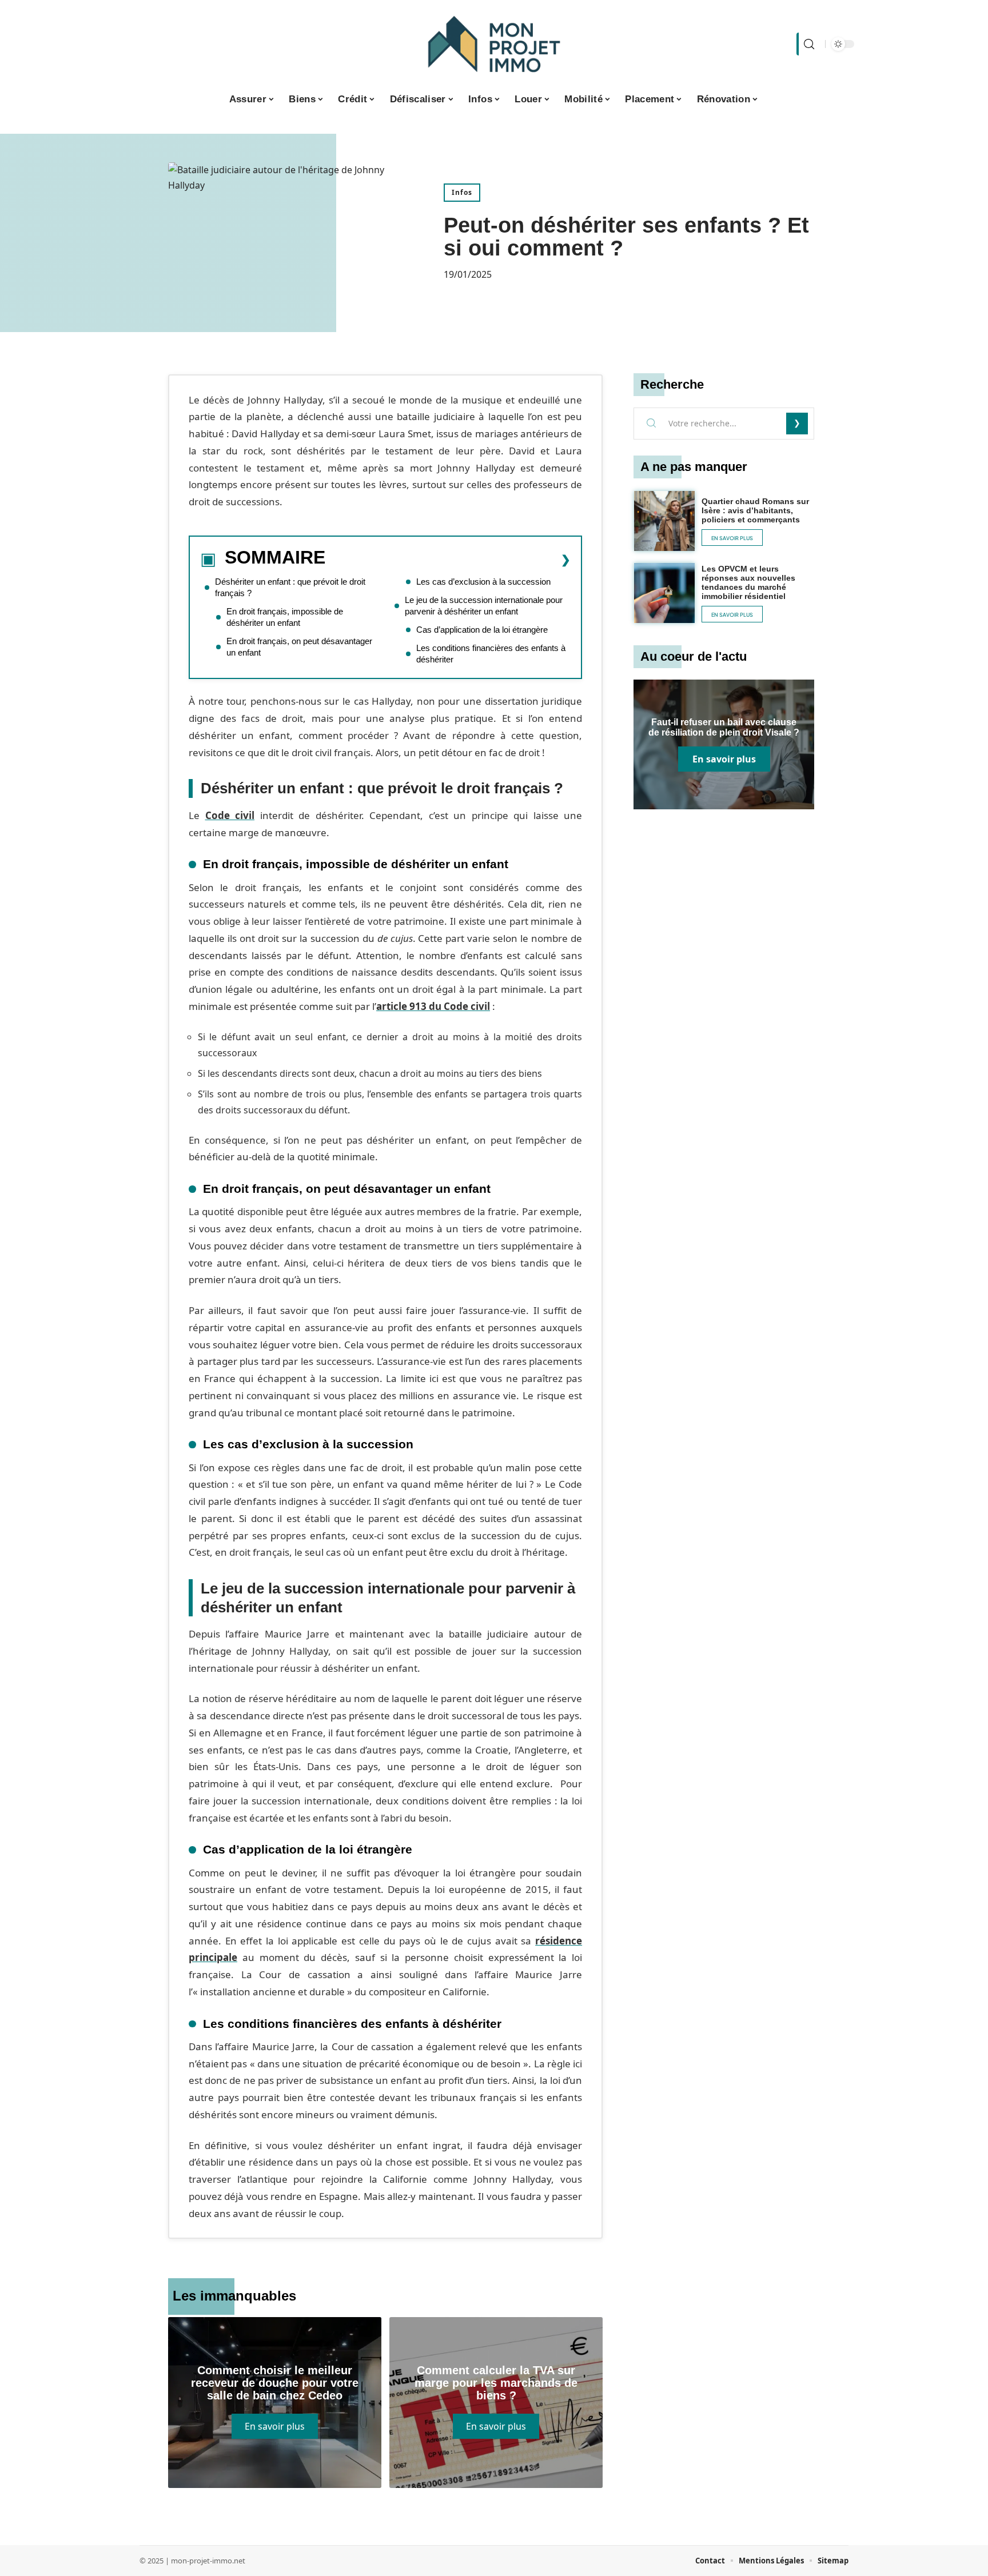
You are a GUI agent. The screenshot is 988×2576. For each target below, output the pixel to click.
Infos (462, 192)
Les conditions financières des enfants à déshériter (491, 654)
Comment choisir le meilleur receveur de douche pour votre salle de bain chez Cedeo (275, 2383)
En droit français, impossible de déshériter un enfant (285, 617)
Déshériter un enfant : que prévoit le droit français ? (290, 587)
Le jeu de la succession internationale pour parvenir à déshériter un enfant (484, 606)
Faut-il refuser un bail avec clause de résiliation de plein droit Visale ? (724, 727)
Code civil (230, 815)
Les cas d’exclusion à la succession (483, 582)
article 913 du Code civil (433, 1006)
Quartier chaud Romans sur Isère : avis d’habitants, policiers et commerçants (755, 510)
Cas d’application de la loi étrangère (482, 630)
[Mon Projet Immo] (494, 44)
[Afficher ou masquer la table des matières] (448, 560)
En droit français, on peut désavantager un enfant (299, 647)
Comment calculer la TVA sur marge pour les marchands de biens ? (496, 2383)
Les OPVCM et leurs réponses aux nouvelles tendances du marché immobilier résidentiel (748, 582)
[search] (808, 44)
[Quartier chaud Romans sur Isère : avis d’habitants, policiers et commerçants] (664, 521)
